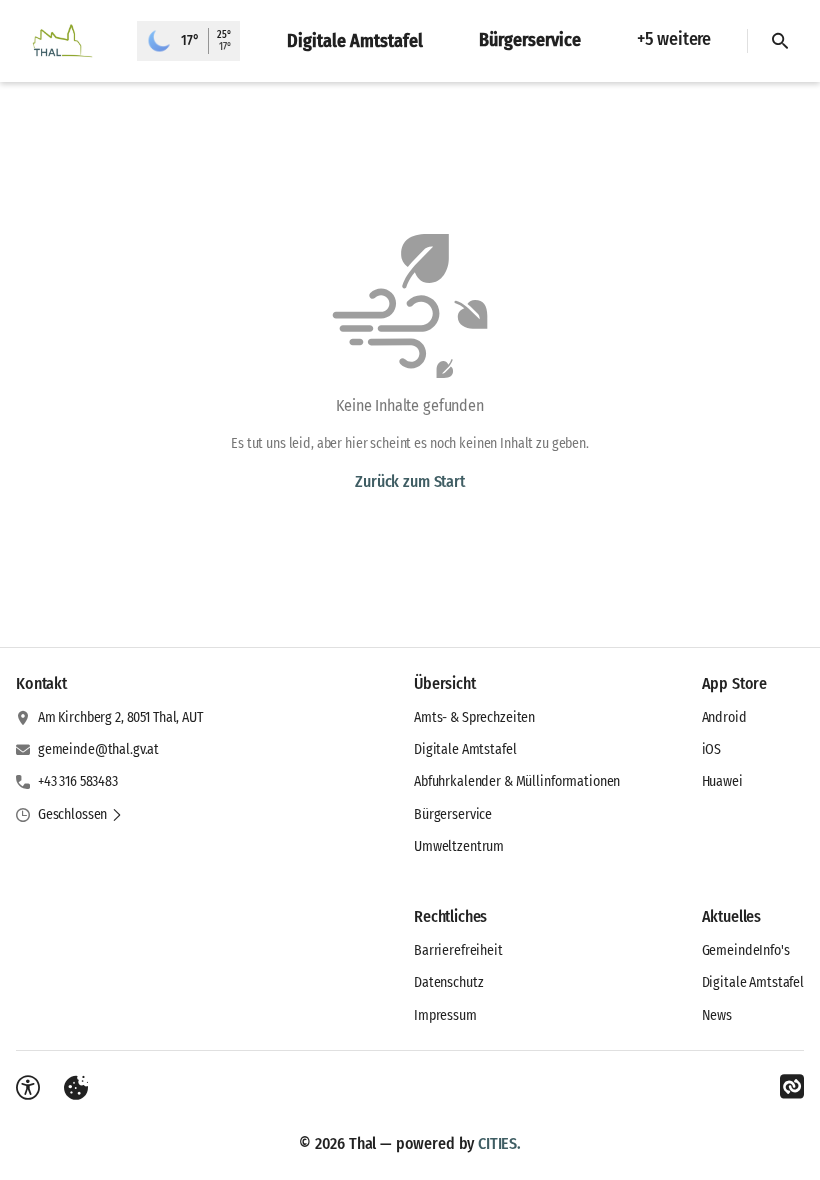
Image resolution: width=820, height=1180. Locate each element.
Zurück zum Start (409, 481)
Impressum (445, 1015)
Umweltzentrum (459, 846)
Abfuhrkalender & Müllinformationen (517, 781)
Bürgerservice (453, 814)
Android (724, 717)
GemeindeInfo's (746, 950)
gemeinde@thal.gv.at (98, 749)
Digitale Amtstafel (465, 749)
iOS (712, 749)
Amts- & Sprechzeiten (474, 717)
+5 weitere (674, 39)
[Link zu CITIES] (792, 1087)
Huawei (722, 781)
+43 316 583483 (78, 781)
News (717, 1015)
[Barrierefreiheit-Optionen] (28, 1088)
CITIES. (499, 1143)
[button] (80, 815)
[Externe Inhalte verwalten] (76, 1088)
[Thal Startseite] (68, 41)
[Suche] (780, 41)
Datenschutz (448, 982)
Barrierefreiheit (458, 950)
